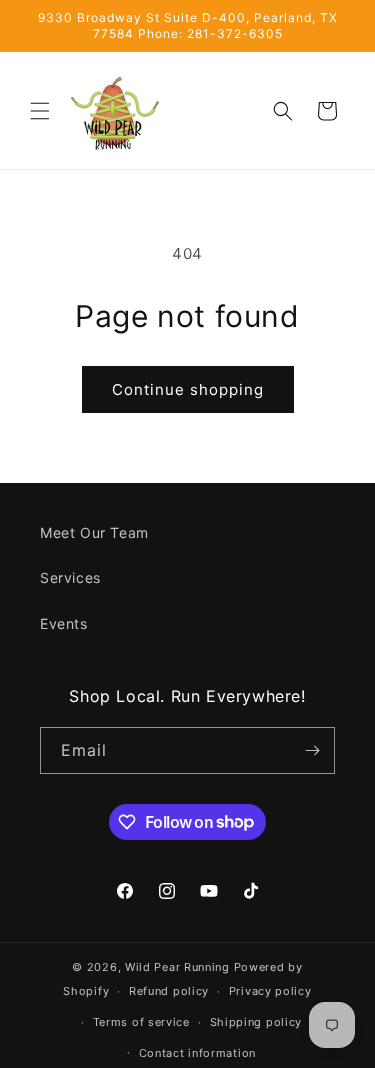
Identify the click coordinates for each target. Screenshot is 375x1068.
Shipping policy (256, 1022)
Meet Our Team (94, 532)
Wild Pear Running (177, 967)
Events (64, 623)
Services (70, 577)
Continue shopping (188, 389)
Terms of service (141, 1022)
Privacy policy (270, 991)
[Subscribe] (312, 750)
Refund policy (169, 991)
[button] (40, 111)
